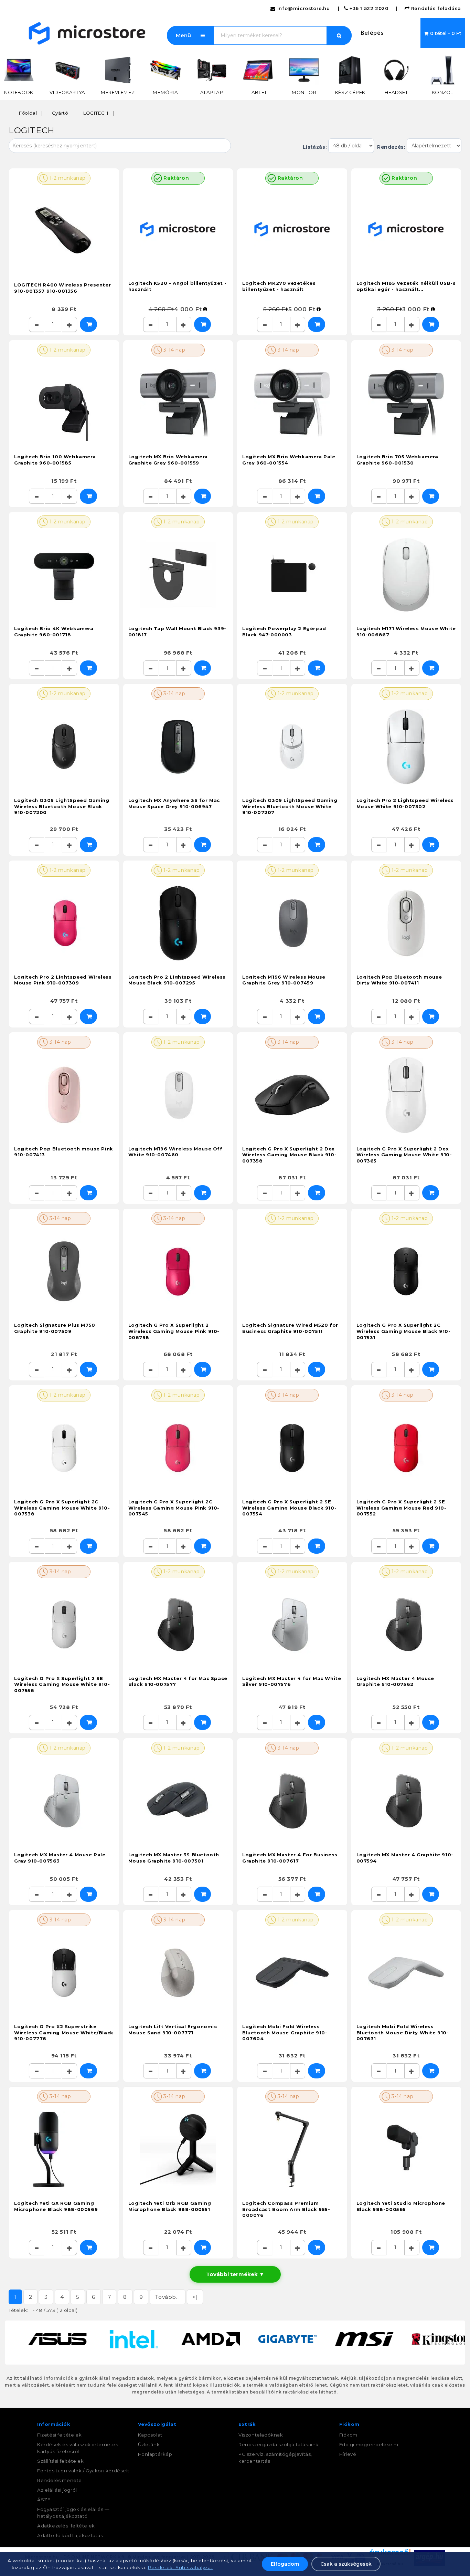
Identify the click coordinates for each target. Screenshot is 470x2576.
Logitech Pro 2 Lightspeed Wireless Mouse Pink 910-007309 (63, 980)
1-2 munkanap (67, 178)
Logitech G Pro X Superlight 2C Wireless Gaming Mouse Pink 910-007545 (174, 1508)
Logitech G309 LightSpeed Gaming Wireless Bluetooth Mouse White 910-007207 (290, 806)
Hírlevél (349, 2454)
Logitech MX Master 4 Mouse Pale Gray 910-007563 (60, 1858)
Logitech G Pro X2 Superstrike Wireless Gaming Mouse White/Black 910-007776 (64, 2032)
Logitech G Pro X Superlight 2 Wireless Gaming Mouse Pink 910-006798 (174, 1331)
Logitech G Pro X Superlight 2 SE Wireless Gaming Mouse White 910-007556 (62, 1684)
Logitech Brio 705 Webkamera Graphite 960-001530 (397, 460)
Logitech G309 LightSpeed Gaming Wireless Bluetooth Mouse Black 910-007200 (62, 806)
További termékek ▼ (235, 2274)
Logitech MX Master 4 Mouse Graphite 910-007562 (396, 1681)
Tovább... (167, 2297)
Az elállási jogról (57, 2490)
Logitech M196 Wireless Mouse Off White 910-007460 (175, 1152)
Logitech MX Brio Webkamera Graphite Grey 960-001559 (168, 460)
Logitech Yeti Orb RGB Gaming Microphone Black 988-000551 (170, 2206)
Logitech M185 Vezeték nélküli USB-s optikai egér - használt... (406, 286)
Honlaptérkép (155, 2454)
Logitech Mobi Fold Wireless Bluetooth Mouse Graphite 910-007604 (285, 2032)
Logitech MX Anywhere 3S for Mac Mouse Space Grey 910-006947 (174, 803)
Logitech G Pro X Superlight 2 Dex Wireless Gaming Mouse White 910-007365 (404, 1155)
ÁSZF (44, 2500)
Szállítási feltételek (61, 2461)
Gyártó (60, 113)
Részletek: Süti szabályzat (180, 2567)
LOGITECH (96, 113)
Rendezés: (390, 147)
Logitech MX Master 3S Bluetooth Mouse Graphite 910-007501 (174, 1858)
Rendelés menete (60, 2480)
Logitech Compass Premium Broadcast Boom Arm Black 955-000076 (286, 2209)
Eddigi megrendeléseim (369, 2444)
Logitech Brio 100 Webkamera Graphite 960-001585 (55, 460)
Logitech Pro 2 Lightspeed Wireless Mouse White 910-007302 (405, 803)
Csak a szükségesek (346, 2564)
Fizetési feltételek (59, 2435)
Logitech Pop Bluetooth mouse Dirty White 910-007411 (399, 980)
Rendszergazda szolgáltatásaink (279, 2444)
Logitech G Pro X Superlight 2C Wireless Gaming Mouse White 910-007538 (62, 1508)
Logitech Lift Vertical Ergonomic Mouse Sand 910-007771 (173, 2030)
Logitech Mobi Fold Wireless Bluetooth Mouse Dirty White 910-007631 (403, 2032)
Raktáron (175, 178)
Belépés (372, 33)
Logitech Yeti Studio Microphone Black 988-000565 (401, 2206)
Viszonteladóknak (261, 2435)
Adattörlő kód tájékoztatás (70, 2535)
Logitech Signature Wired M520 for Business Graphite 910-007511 (290, 1328)
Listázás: (316, 147)
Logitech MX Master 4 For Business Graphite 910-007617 (290, 1858)
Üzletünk (149, 2444)
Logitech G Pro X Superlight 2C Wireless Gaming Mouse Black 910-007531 (404, 1331)
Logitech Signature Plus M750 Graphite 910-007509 (55, 1328)
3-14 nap (174, 350)
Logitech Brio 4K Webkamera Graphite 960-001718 (54, 632)
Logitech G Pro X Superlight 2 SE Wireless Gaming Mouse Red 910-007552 (402, 1508)
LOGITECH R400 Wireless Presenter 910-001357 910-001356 (62, 288)
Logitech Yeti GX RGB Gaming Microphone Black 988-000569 (56, 2206)
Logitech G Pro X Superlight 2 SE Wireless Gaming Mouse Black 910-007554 (289, 1508)
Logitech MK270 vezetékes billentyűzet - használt (279, 286)
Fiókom (349, 2435)
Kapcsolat (150, 2435)
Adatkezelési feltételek (66, 2526)
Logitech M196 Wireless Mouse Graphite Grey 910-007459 (284, 980)
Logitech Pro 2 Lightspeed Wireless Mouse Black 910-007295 (177, 980)
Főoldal (28, 113)
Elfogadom (285, 2564)
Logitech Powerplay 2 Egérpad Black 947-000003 (284, 632)
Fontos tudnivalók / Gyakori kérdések (83, 2471)
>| (195, 2297)
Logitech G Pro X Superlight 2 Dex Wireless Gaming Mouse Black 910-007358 (289, 1155)
